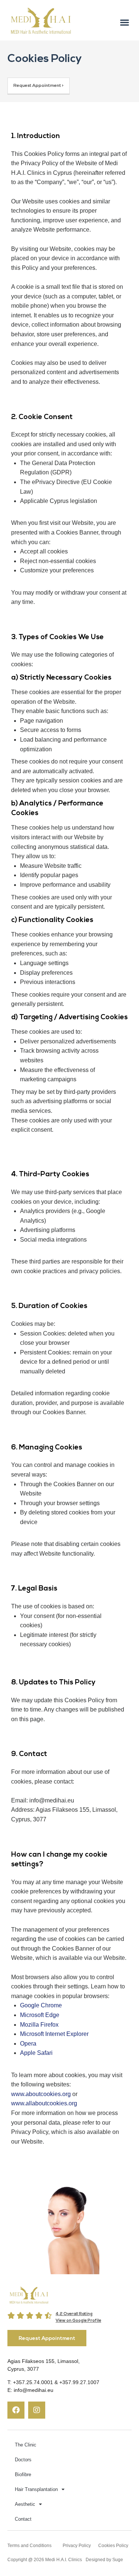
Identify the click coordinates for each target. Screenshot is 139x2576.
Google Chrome (41, 2005)
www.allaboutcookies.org (44, 2103)
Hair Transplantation (36, 2489)
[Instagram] (37, 2410)
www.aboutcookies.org (41, 2094)
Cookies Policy (113, 2546)
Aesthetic (25, 2504)
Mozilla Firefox (39, 2025)
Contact (23, 2519)
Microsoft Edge (40, 2015)
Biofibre (23, 2474)
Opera (28, 2044)
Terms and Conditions (29, 2546)
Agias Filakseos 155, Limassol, (44, 2361)
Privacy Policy (77, 2546)
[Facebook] (16, 2410)
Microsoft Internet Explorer (54, 2034)
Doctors (23, 2460)
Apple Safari (36, 2053)
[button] (124, 22)
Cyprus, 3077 (23, 2369)
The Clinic (26, 2445)
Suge (118, 2560)
